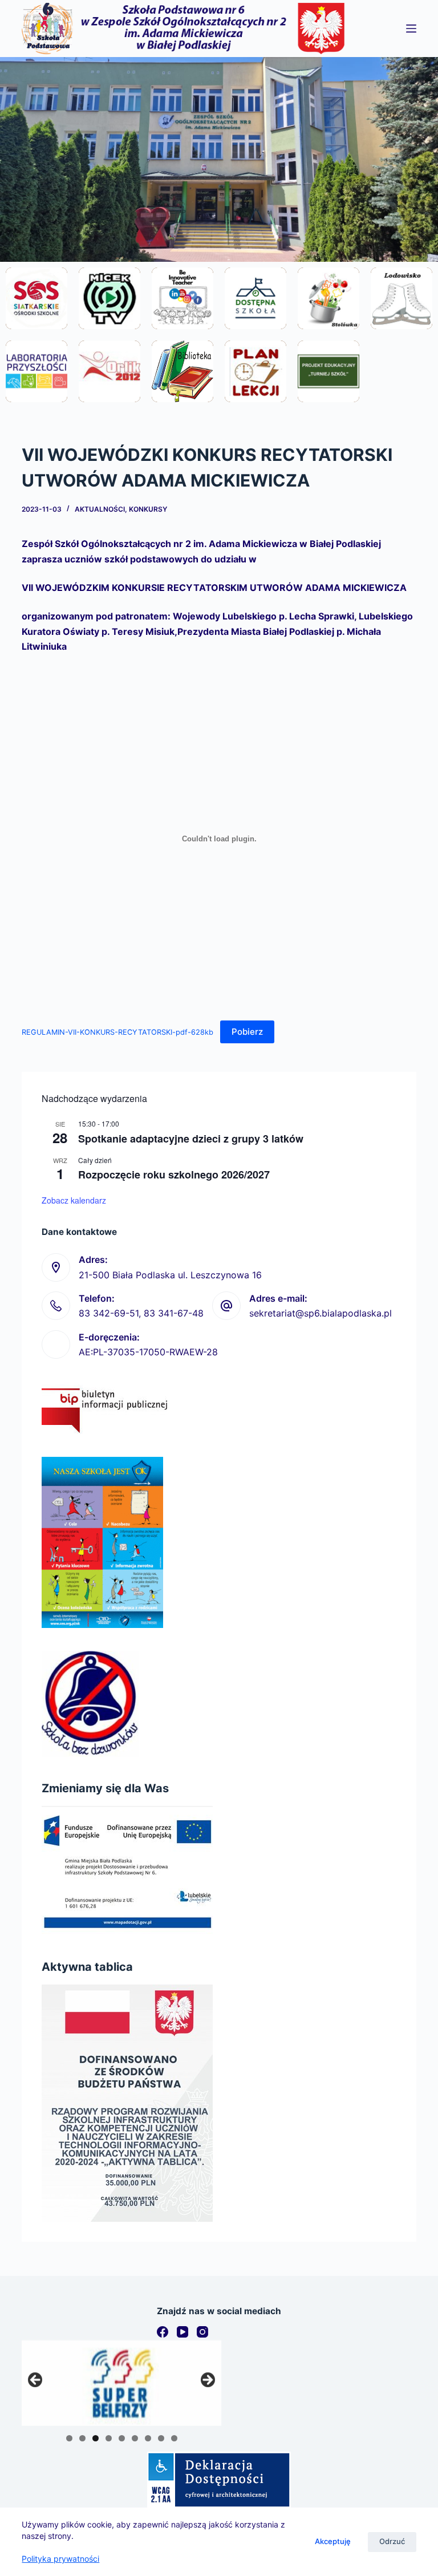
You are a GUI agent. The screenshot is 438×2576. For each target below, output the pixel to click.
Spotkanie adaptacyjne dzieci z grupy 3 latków (191, 1139)
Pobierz (247, 1032)
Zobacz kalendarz (74, 1200)
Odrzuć (392, 2541)
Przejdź (37, 329)
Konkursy (148, 509)
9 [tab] (174, 2438)
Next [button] (207, 2380)
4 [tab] (109, 2438)
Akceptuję (333, 2541)
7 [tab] (148, 2438)
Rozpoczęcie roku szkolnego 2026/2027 (174, 1174)
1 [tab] (69, 2438)
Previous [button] (36, 2380)
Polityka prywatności (60, 2559)
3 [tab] (96, 2438)
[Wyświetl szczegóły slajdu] (121, 2383)
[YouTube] (182, 2332)
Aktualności (100, 509)
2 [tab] (82, 2438)
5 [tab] (122, 2438)
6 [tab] (135, 2438)
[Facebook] (163, 2332)
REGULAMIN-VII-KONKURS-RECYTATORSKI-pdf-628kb (117, 1032)
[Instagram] (202, 2332)
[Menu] (411, 29)
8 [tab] (161, 2438)
